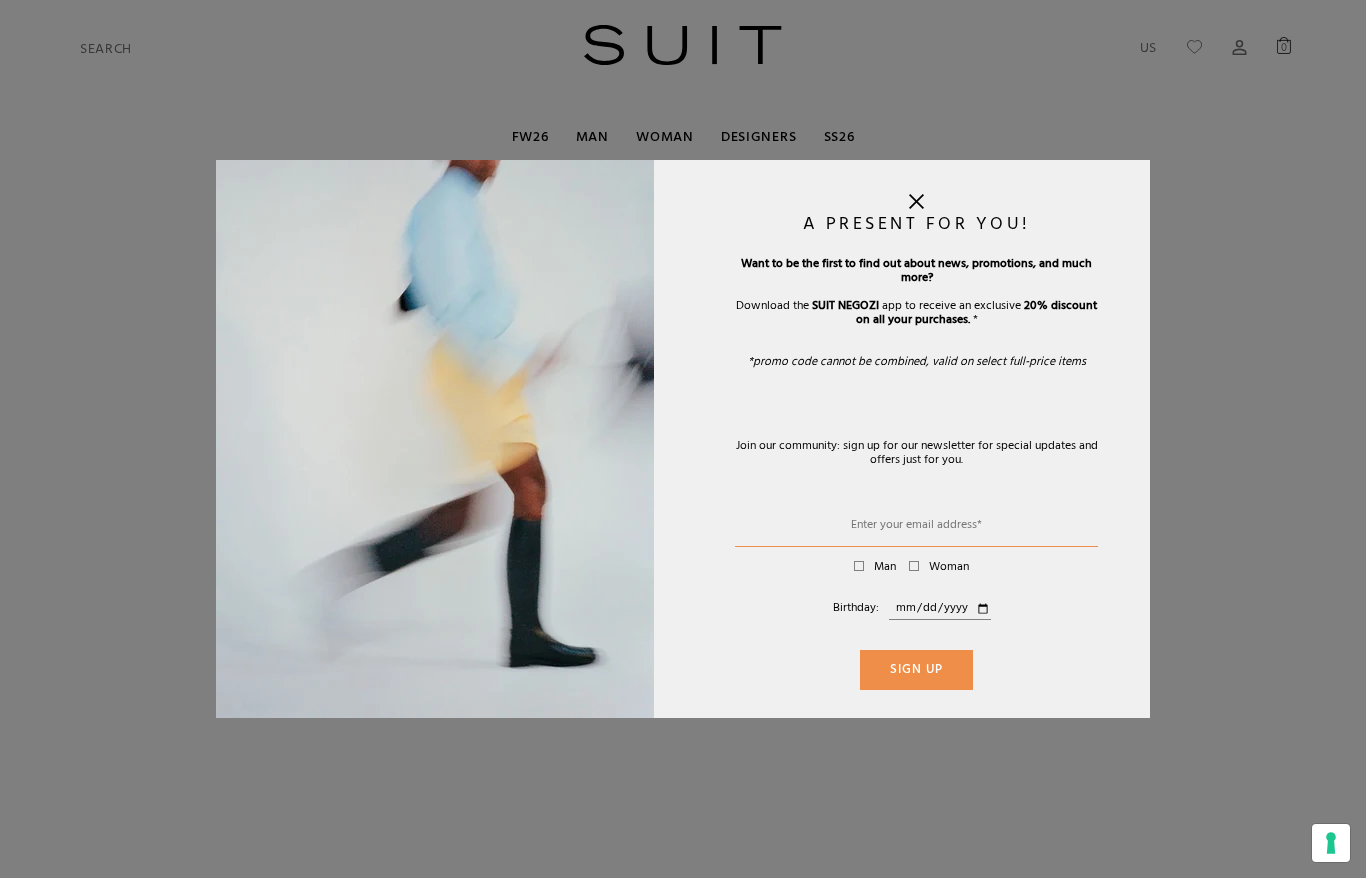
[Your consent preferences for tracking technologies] (1331, 843)
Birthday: (856, 609)
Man (885, 568)
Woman (949, 568)
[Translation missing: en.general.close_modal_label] (916, 206)
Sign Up (916, 671)
